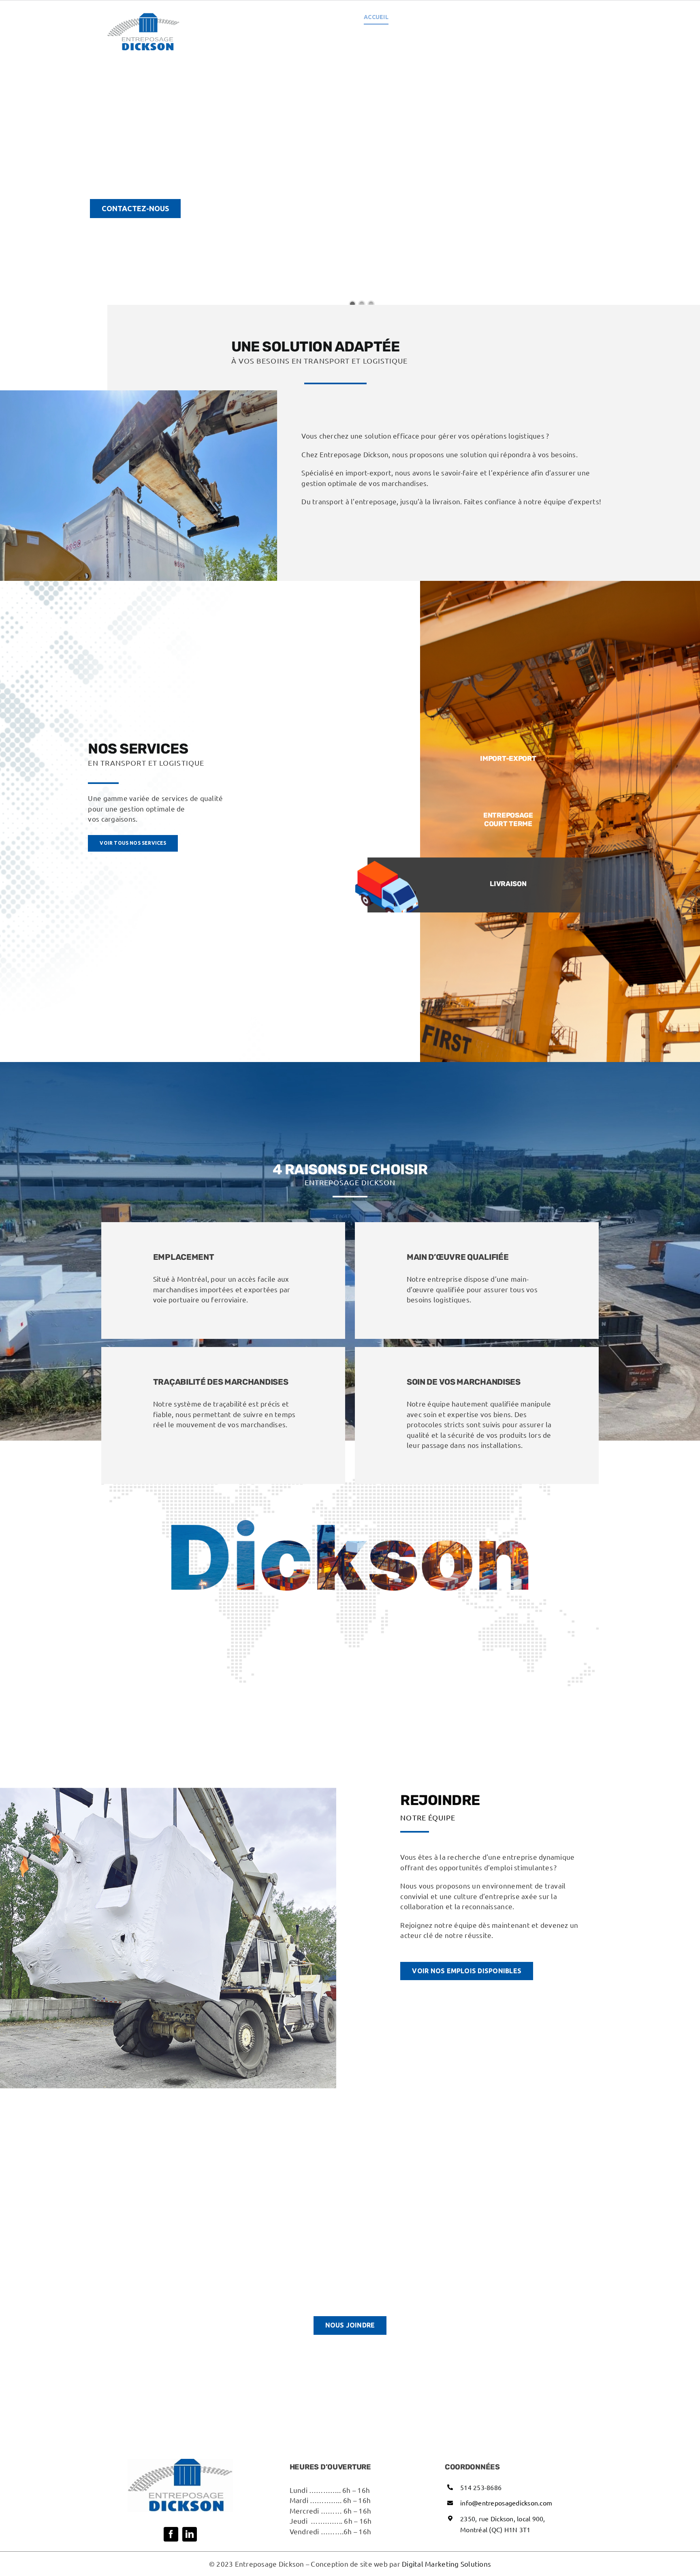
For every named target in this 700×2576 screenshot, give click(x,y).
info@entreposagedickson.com (506, 2503)
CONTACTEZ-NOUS (135, 208)
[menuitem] (571, 17)
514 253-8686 (481, 2487)
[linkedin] (190, 2534)
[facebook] (171, 2534)
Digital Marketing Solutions (446, 2564)
